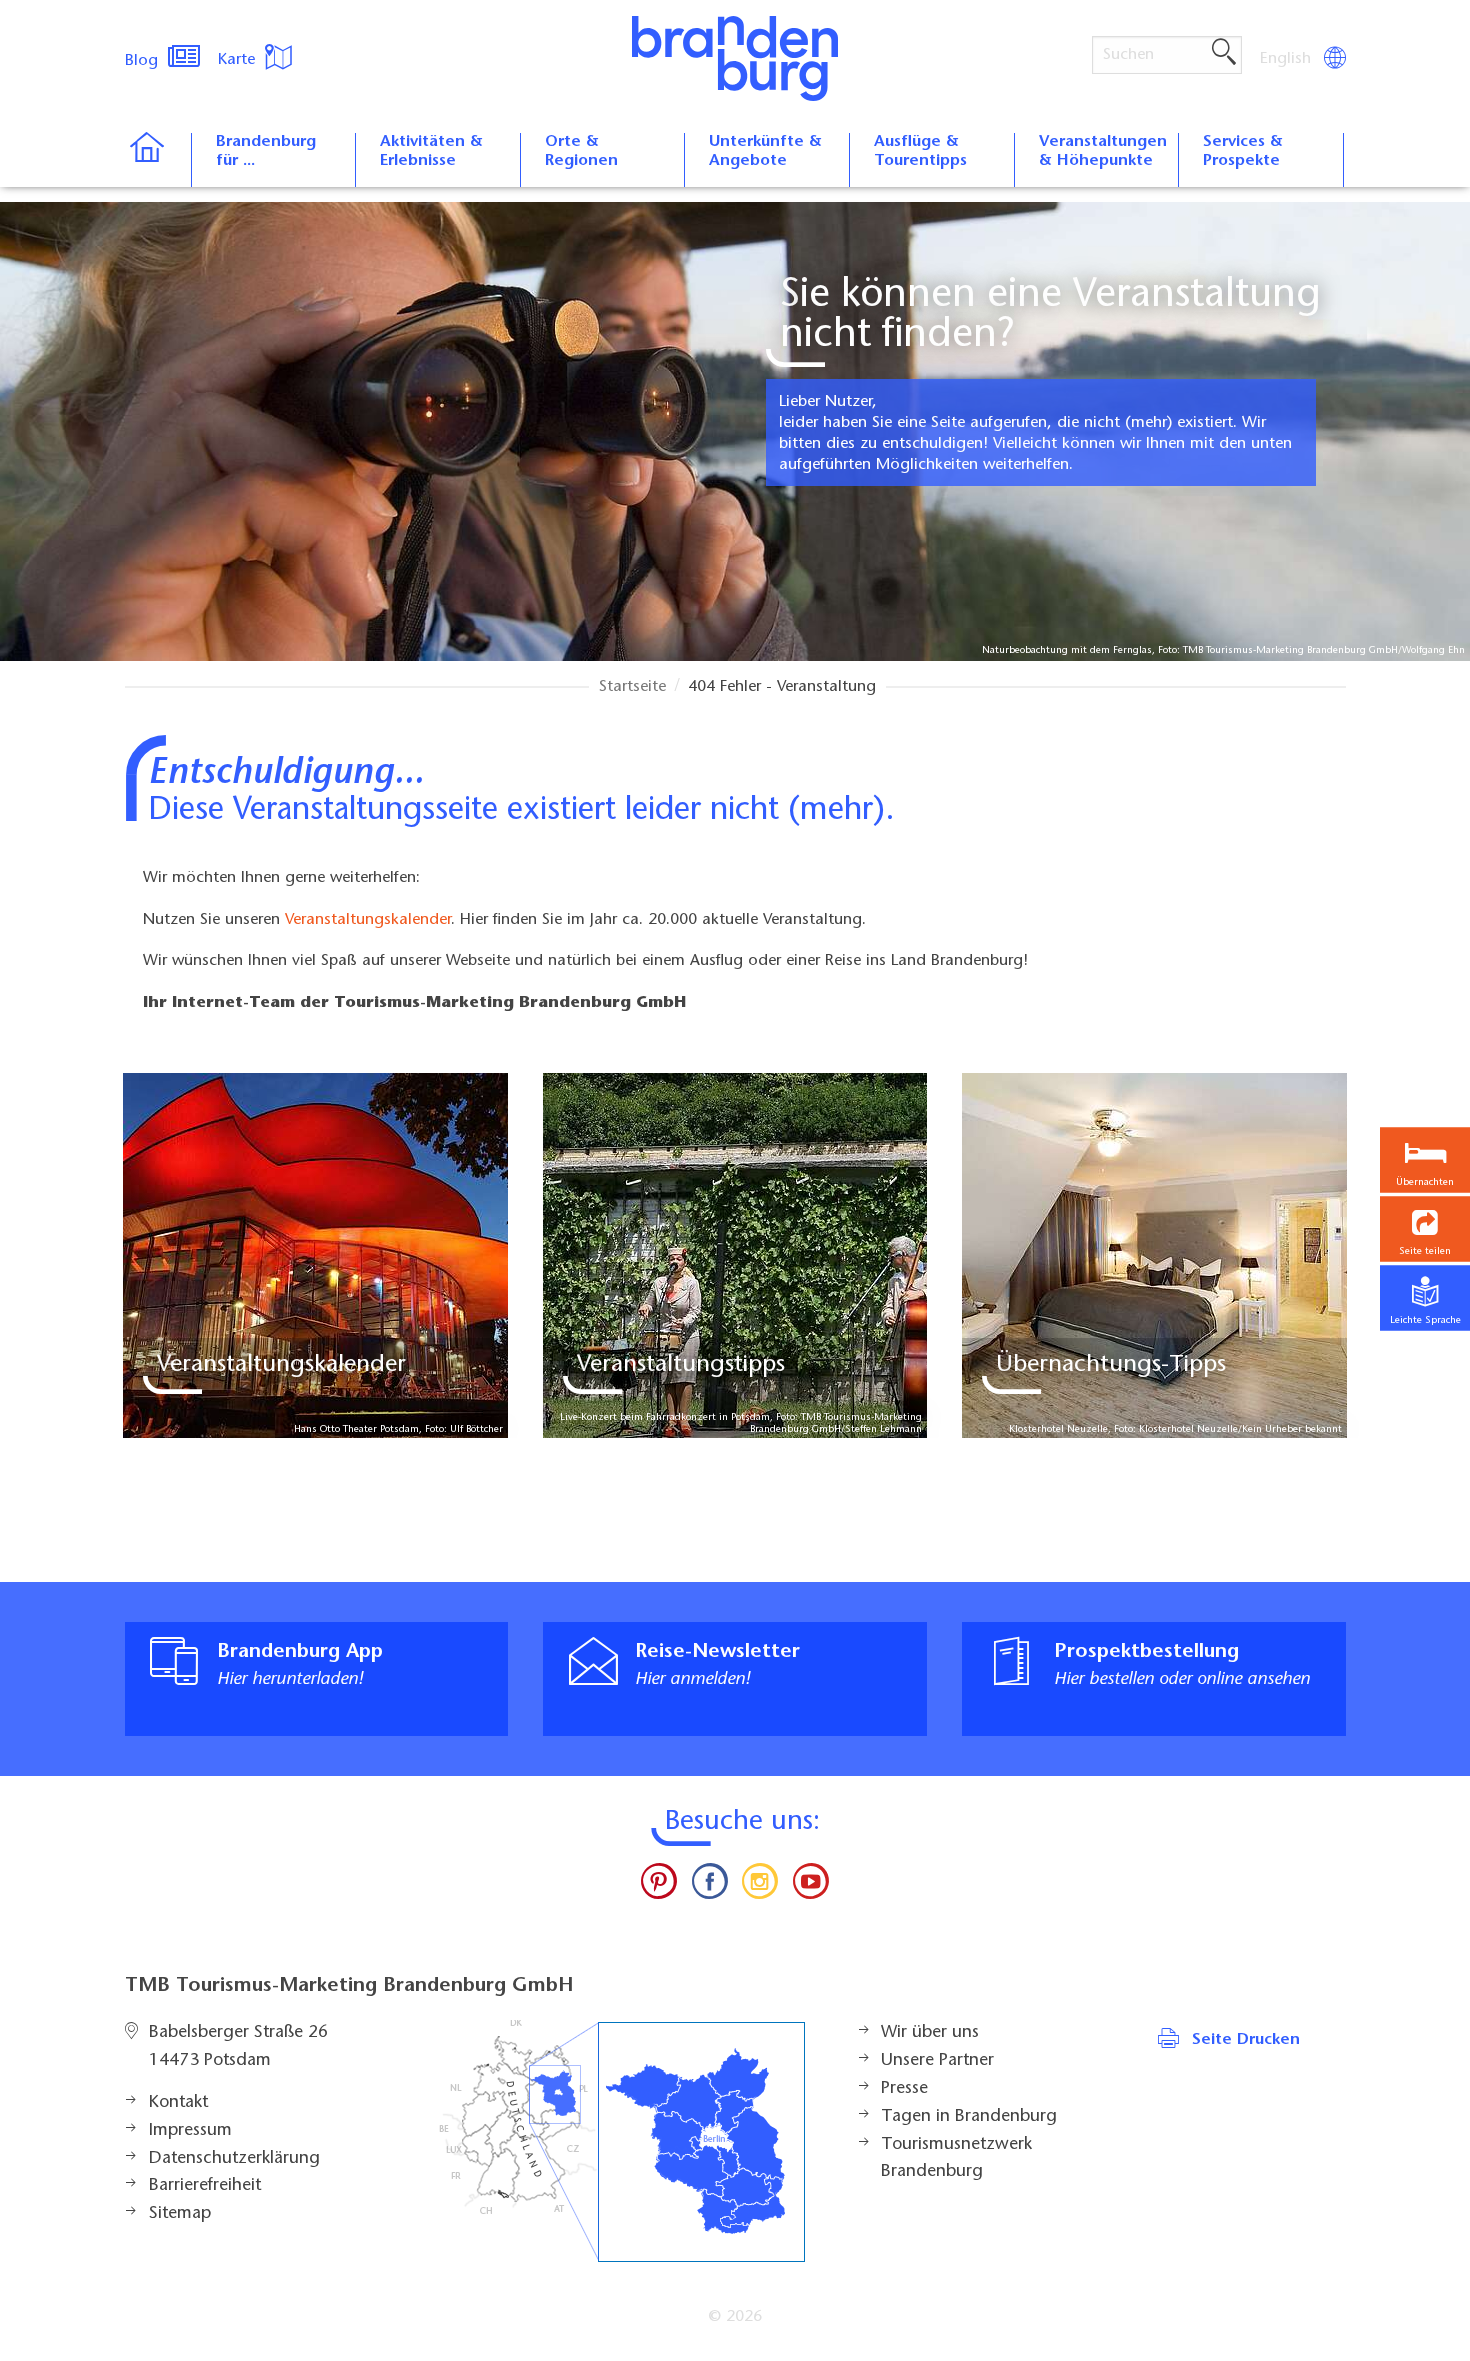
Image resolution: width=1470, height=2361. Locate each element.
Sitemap (180, 2214)
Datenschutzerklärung (234, 2159)
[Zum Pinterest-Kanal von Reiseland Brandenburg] (659, 1886)
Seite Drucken (1246, 2040)
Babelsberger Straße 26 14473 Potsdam (238, 2047)
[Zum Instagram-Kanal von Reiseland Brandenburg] (760, 1886)
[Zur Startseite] (157, 160)
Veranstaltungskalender (368, 920)
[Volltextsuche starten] (1224, 53)
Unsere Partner (937, 2061)
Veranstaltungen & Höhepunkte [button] (1103, 151)
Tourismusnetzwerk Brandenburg (956, 2159)
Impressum (190, 2131)
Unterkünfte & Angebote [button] (765, 151)
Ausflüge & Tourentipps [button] (920, 151)
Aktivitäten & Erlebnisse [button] (431, 151)
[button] (1425, 1228)
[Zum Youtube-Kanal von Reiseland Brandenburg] (810, 1886)
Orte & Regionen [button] (581, 151)
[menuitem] (1287, 59)
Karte (239, 60)
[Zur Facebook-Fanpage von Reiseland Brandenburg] (710, 1886)
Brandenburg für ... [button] (266, 151)
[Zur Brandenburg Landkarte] (622, 2141)
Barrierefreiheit (205, 2186)
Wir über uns (930, 2033)
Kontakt (178, 2103)
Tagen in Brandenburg (969, 2117)
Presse (904, 2089)
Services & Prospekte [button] (1243, 151)
